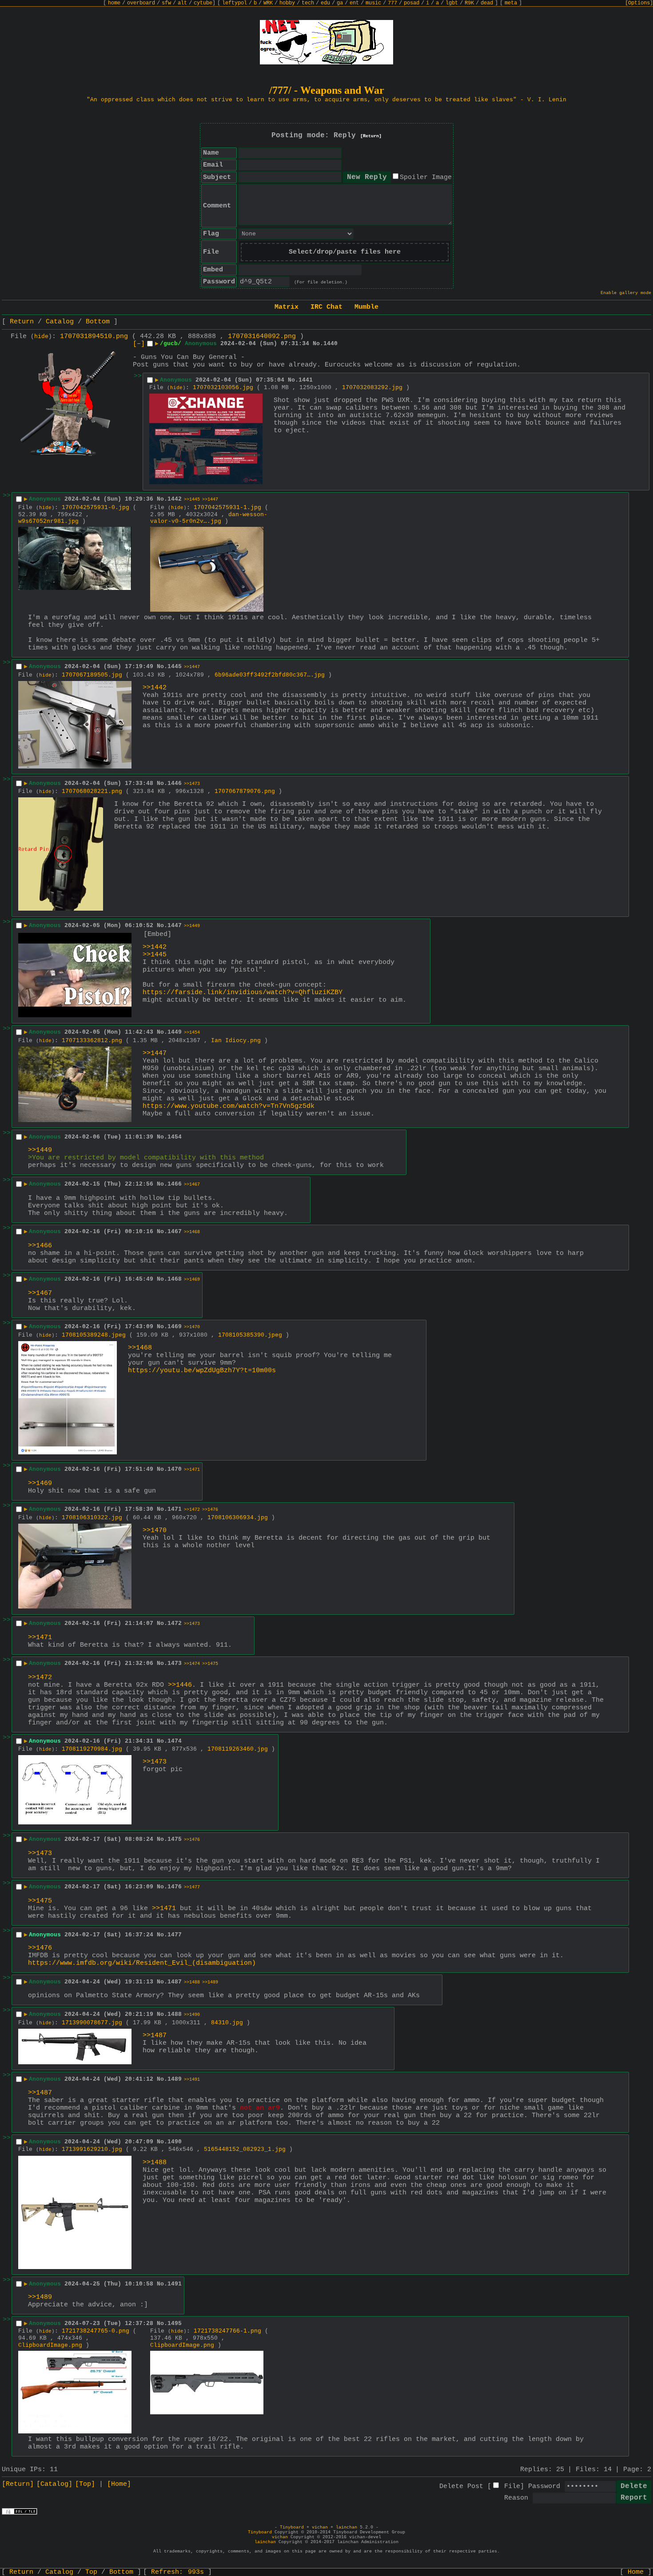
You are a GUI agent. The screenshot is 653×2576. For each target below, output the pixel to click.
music (373, 3)
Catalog (60, 322)
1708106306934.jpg (238, 1518)
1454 (175, 1137)
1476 (175, 1887)
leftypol (235, 3)
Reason (516, 2498)
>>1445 (192, 500)
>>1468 (192, 1232)
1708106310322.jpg (92, 1518)
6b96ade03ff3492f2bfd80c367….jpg (270, 675)
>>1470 (192, 1327)
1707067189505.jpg (92, 675)
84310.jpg (227, 2023)
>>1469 (192, 1280)
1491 (175, 2284)
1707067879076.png (245, 791)
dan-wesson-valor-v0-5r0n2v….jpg (209, 518)
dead (487, 3)
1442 (175, 499)
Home (636, 2572)
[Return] (371, 136)
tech (308, 3)
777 (392, 3)
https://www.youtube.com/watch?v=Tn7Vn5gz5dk (229, 1106)
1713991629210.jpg (92, 2149)
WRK (268, 3)
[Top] (85, 2484)
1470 (175, 1469)
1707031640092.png (262, 336)
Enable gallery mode (626, 293)
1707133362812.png (92, 1041)
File (512, 2486)
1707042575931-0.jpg (96, 508)
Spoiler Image (426, 177)
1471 (175, 1509)
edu (325, 3)
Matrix (287, 307)
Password (544, 2486)
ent (354, 3)
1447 (175, 926)
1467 (175, 1232)
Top (91, 2572)
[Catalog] (54, 2484)
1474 (175, 1741)
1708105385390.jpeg (250, 1335)
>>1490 (192, 2015)
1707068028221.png (92, 791)
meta (511, 3)
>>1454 (192, 1033)
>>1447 (210, 500)
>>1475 (210, 1664)
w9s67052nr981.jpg (48, 521)
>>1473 (192, 784)
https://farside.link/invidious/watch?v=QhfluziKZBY (243, 993)
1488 (175, 2014)
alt (182, 3)
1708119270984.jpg (92, 1749)
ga (340, 3)
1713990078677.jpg (92, 2023)
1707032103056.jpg (223, 388)
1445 (175, 667)
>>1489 (210, 1982)
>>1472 (192, 1510)
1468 (175, 1279)
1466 (175, 1184)
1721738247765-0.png (96, 2331)
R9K (469, 3)
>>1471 (192, 1470)
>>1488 (192, 1982)
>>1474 (192, 1664)
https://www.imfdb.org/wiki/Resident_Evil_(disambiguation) (142, 1963)
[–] (139, 344)
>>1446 (180, 1685)
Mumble (366, 307)
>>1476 (210, 1510)
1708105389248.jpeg (94, 1335)
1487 (175, 1982)
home (114, 3)
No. (318, 344)
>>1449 (192, 926)
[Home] (119, 2484)
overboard (141, 3)
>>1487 (155, 2036)
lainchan (346, 2527)
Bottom (98, 322)
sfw (166, 3)
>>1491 (192, 2080)
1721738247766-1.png (227, 2331)
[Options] (639, 3)
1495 (175, 2323)
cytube (203, 3)
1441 (306, 380)
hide (41, 337)
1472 (175, 1623)
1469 (175, 1327)
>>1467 (192, 1184)
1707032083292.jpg (372, 388)
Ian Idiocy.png (236, 1041)
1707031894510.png (94, 336)
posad (412, 3)
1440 (330, 344)
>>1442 (155, 688)
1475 (175, 1839)
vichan (320, 2527)
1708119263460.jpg (238, 1749)
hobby (287, 3)
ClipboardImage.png (50, 2345)
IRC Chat (326, 307)
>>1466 (40, 1246)
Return (22, 322)
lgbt (452, 3)
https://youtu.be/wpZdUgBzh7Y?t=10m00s (202, 1371)
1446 (175, 783)
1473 (175, 1663)
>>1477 (192, 1887)
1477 (175, 1935)
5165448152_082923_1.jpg (245, 2149)
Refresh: (177, 2572)
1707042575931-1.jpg (227, 508)
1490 (175, 2142)
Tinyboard (292, 2527)
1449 (175, 1032)
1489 (175, 2079)
